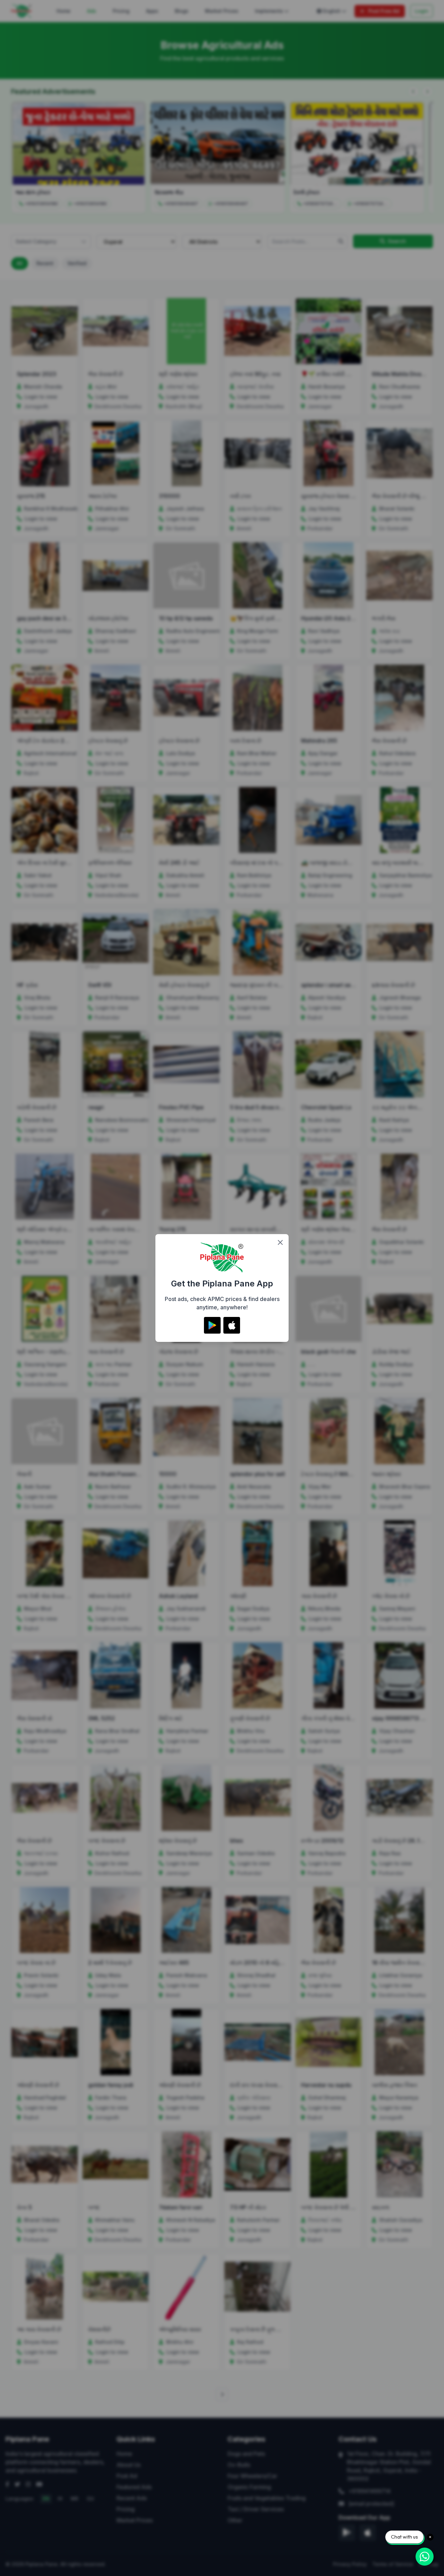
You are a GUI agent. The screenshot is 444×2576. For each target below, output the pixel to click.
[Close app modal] (280, 1242)
